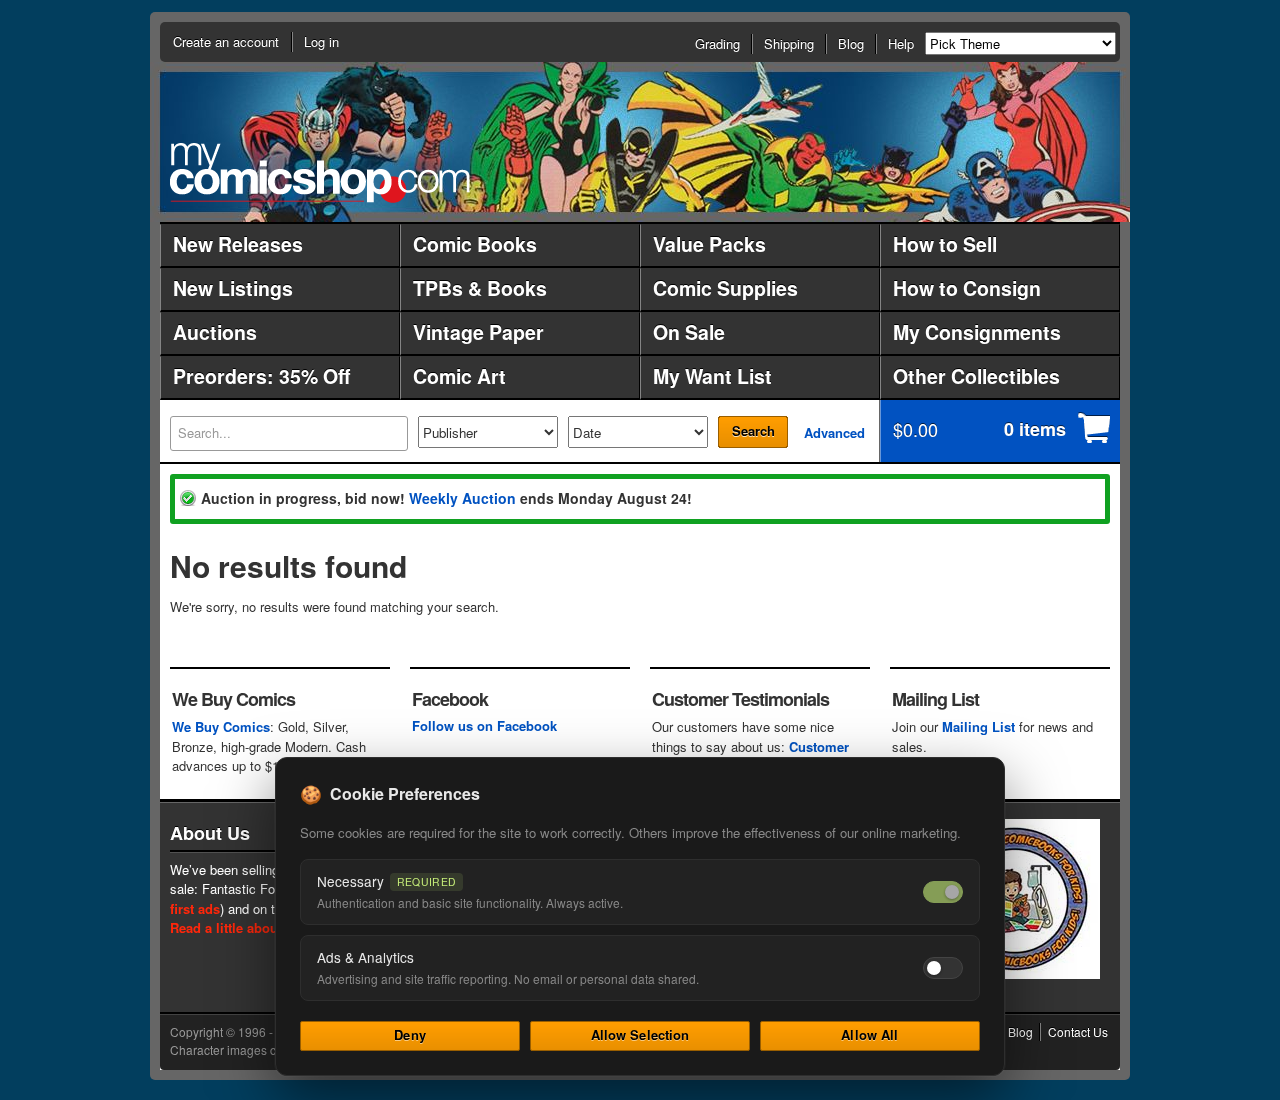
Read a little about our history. (263, 927)
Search (753, 430)
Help (901, 43)
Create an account (226, 41)
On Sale (689, 332)
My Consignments (977, 332)
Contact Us (1078, 1031)
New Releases (238, 244)
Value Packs (709, 244)
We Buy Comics (221, 726)
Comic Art (459, 376)
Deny (410, 1034)
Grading (717, 43)
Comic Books (475, 244)
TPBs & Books (480, 288)
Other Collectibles (976, 376)
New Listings (233, 288)
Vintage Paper (478, 332)
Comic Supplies (725, 288)
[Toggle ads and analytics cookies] (943, 968)
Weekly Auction (462, 498)
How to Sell (945, 244)
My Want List (712, 376)
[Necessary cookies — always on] (943, 892)
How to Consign (967, 288)
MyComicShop (320, 172)
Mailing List (978, 726)
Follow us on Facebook (484, 725)
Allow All (869, 1034)
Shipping (789, 43)
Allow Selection (640, 1034)
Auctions (215, 332)
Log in (321, 41)
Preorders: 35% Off (261, 376)
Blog (851, 43)
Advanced (834, 432)
